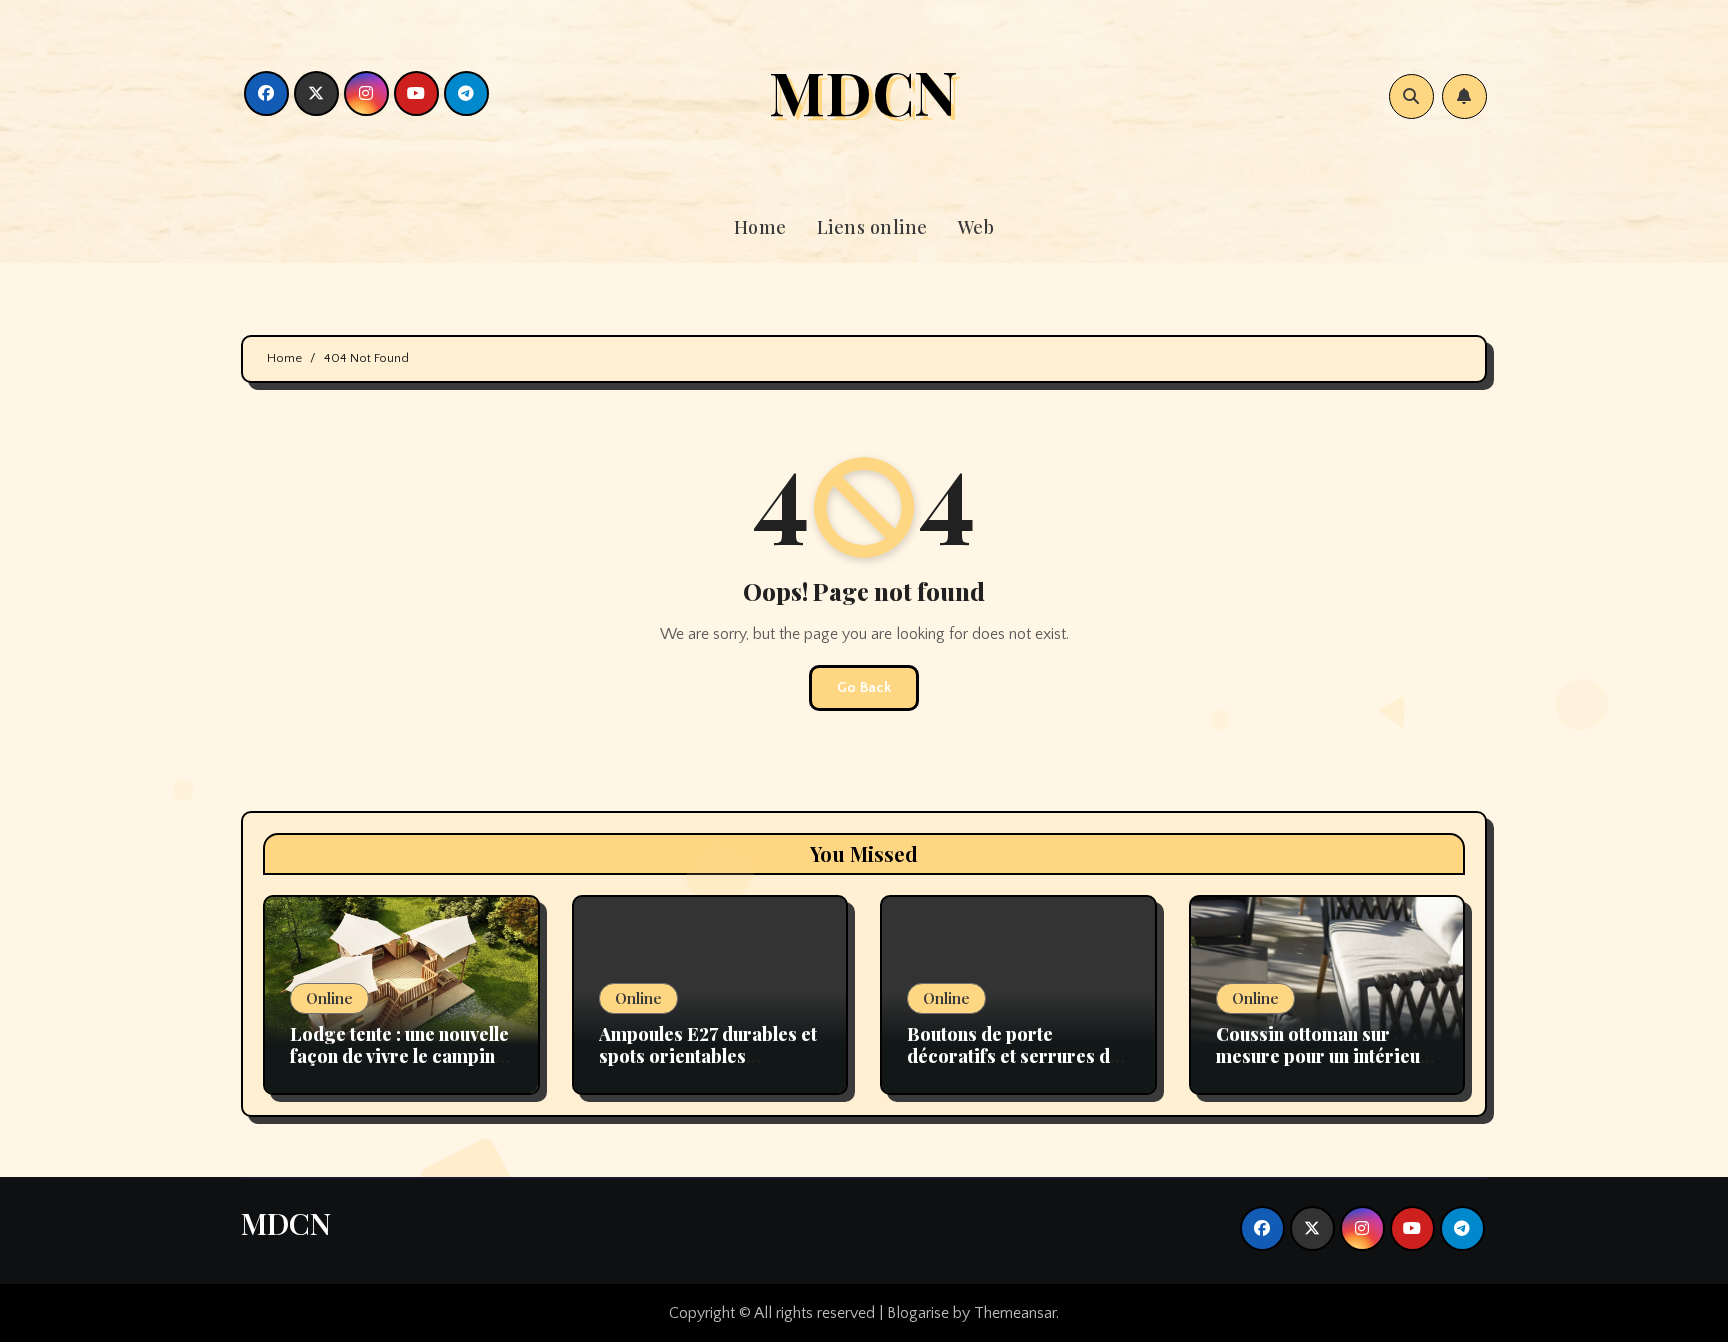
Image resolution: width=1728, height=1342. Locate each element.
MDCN (863, 91)
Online (329, 998)
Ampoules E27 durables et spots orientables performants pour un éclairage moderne (708, 1066)
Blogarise (918, 1313)
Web (976, 227)
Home (760, 227)
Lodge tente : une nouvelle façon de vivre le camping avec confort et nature (399, 1055)
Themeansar (1015, 1313)
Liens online (872, 227)
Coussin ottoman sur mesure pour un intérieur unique (1322, 1055)
